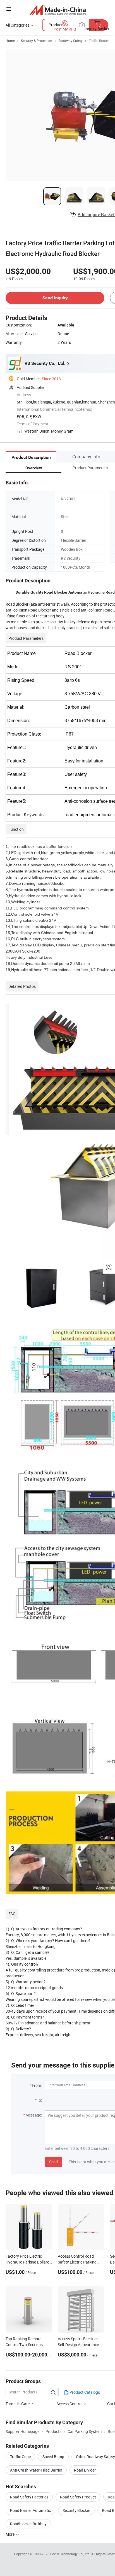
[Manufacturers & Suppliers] (58, 10)
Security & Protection (37, 41)
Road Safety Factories (29, 2497)
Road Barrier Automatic (30, 2510)
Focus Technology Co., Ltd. (71, 2554)
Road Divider (85, 2470)
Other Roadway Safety (95, 2457)
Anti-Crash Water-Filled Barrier (36, 2470)
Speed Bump (53, 2457)
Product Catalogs (84, 2392)
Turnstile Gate (18, 2404)
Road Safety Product (78, 2497)
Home (10, 41)
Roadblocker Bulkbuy (28, 2524)
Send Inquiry (55, 298)
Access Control (69, 2404)
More (10, 2534)
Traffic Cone (20, 2457)
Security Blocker (76, 2510)
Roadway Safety (70, 41)
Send (53, 2162)
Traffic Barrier (99, 41)
